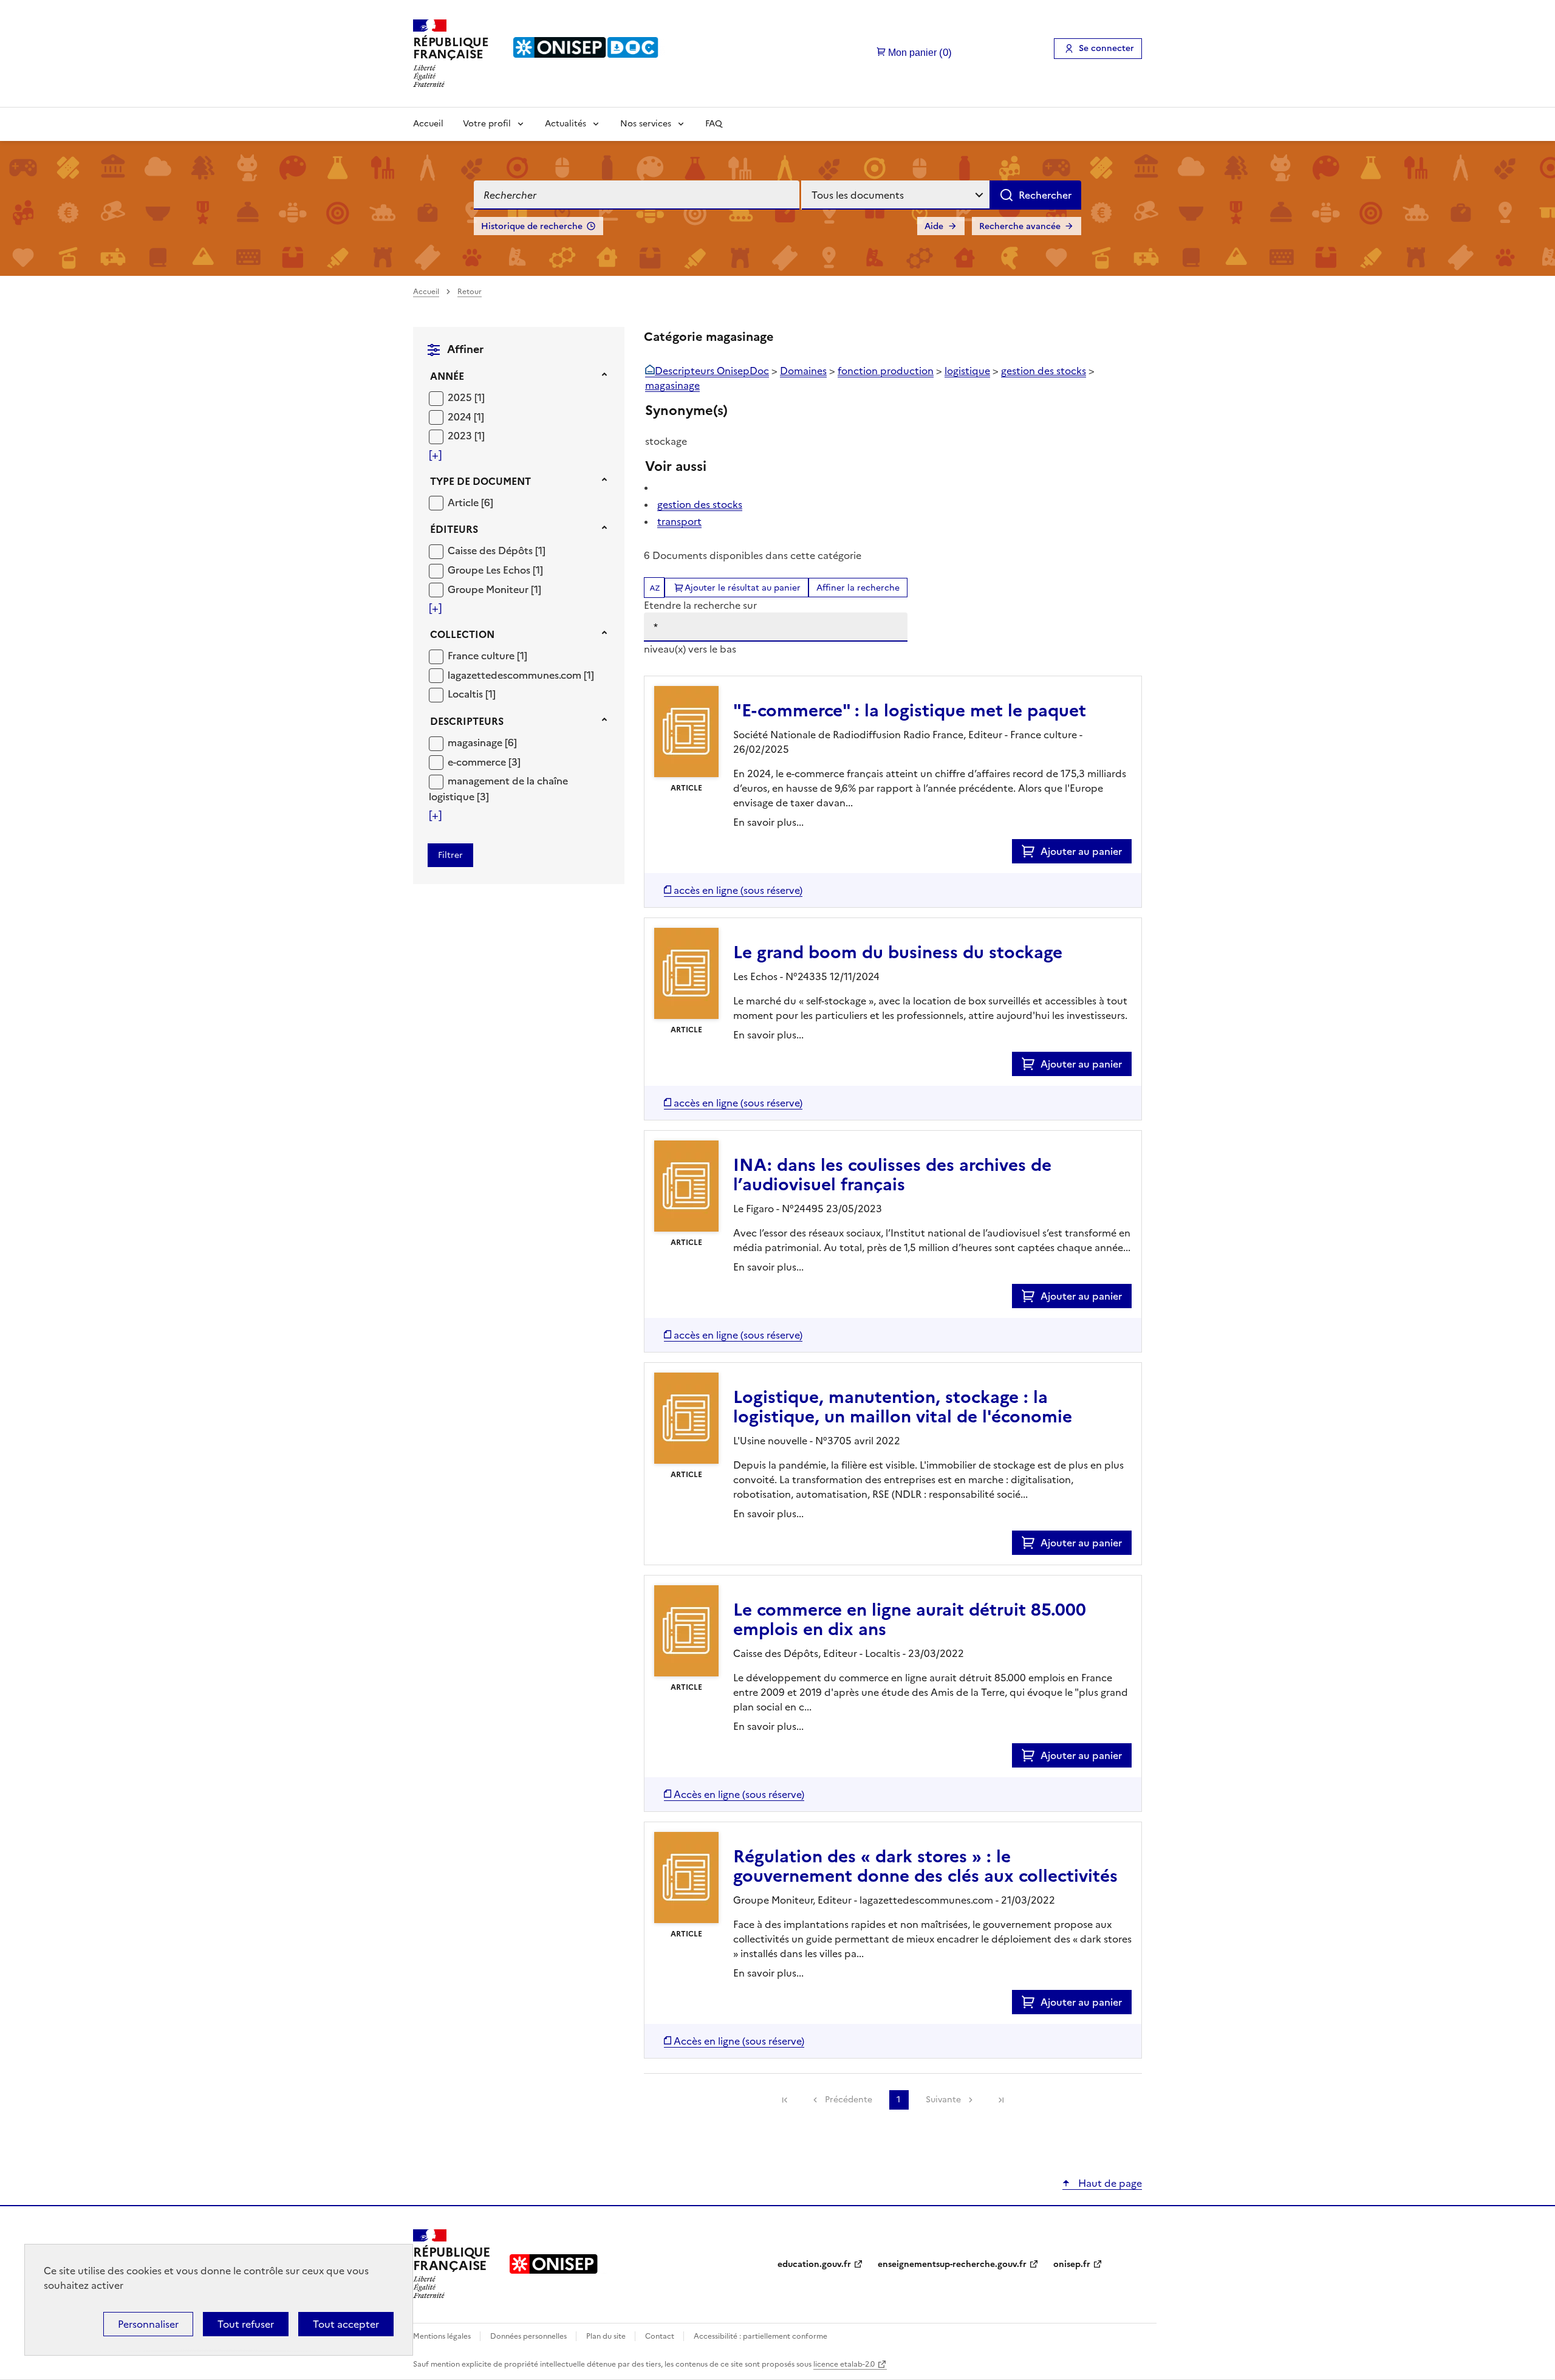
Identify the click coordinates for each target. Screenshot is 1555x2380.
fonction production (886, 371)
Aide (934, 226)
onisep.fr (1072, 2264)
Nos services (646, 124)
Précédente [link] (849, 2100)
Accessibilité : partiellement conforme (760, 2336)
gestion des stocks (1044, 371)
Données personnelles (529, 2336)
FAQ (714, 124)
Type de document (480, 481)
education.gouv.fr (814, 2264)
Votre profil (487, 124)
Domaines (803, 371)
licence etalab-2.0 (844, 2364)
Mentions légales (443, 2336)
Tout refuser (246, 2324)
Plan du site (607, 2336)
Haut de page (1109, 2183)
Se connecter (1106, 48)
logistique (967, 371)
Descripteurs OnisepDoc (712, 371)
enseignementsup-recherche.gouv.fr (952, 2264)
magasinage (672, 385)
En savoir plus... (768, 822)
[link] (785, 2100)
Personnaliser (148, 2324)
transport (679, 521)
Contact (661, 2336)
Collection (462, 634)
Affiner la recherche (858, 588)
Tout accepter (346, 2324)
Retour (470, 292)
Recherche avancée (1020, 226)
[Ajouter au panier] (1031, 851)
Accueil (428, 124)
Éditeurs (454, 529)
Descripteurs (467, 721)
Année (447, 376)
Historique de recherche (532, 226)
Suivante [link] (943, 2100)
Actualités (566, 124)
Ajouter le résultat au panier (743, 588)
